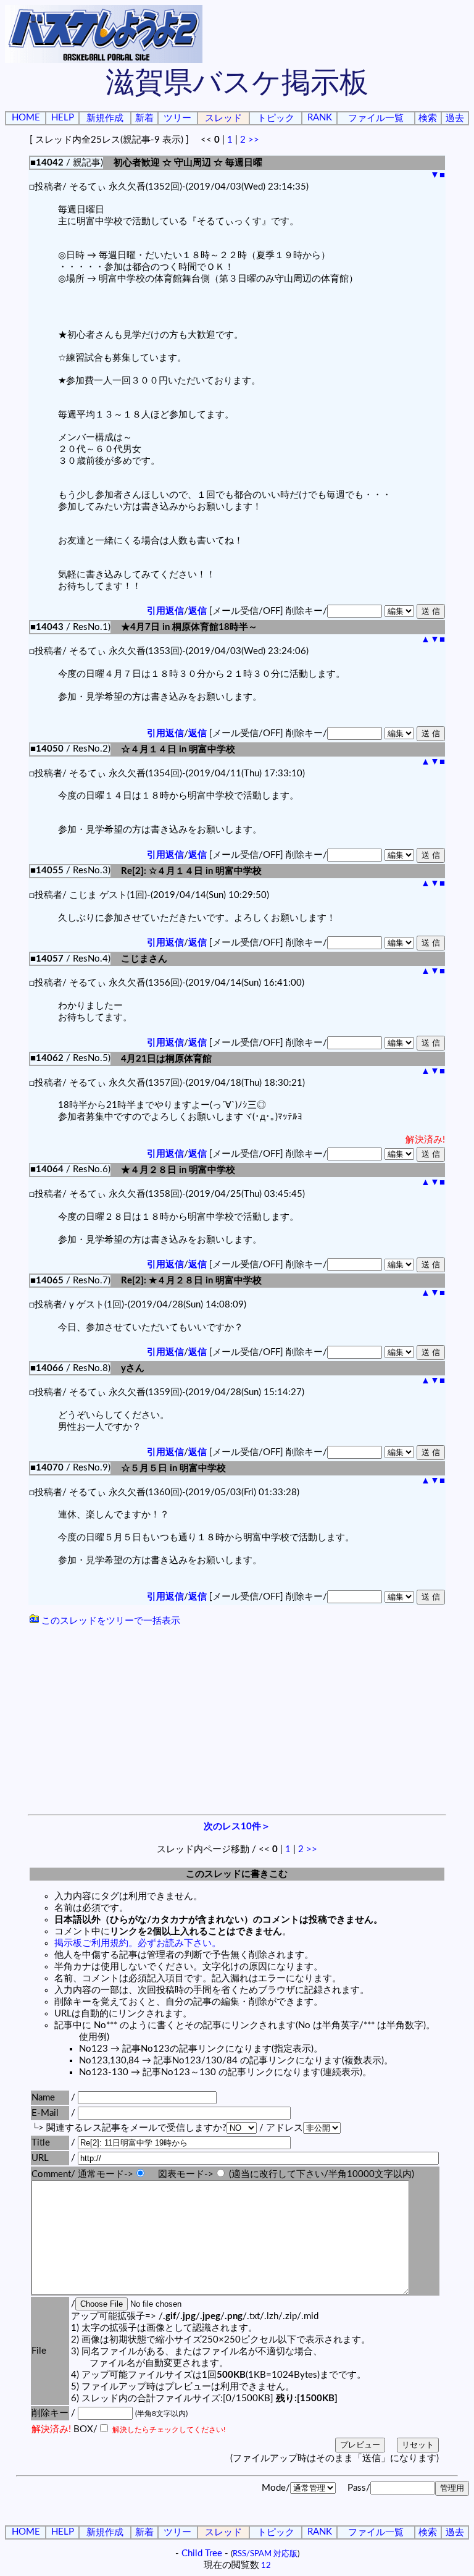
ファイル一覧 (376, 118)
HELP (63, 118)
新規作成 (105, 118)
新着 (144, 118)
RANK (320, 118)
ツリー (177, 118)
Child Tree (202, 2553)
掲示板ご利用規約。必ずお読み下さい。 (138, 1943)
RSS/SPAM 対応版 (265, 2554)
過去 (455, 118)
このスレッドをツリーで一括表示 (110, 1621)
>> (254, 140)
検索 (428, 118)
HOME (26, 118)
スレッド (223, 118)
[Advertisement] (237, 1722)
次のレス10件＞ (237, 1827)
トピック (276, 118)
